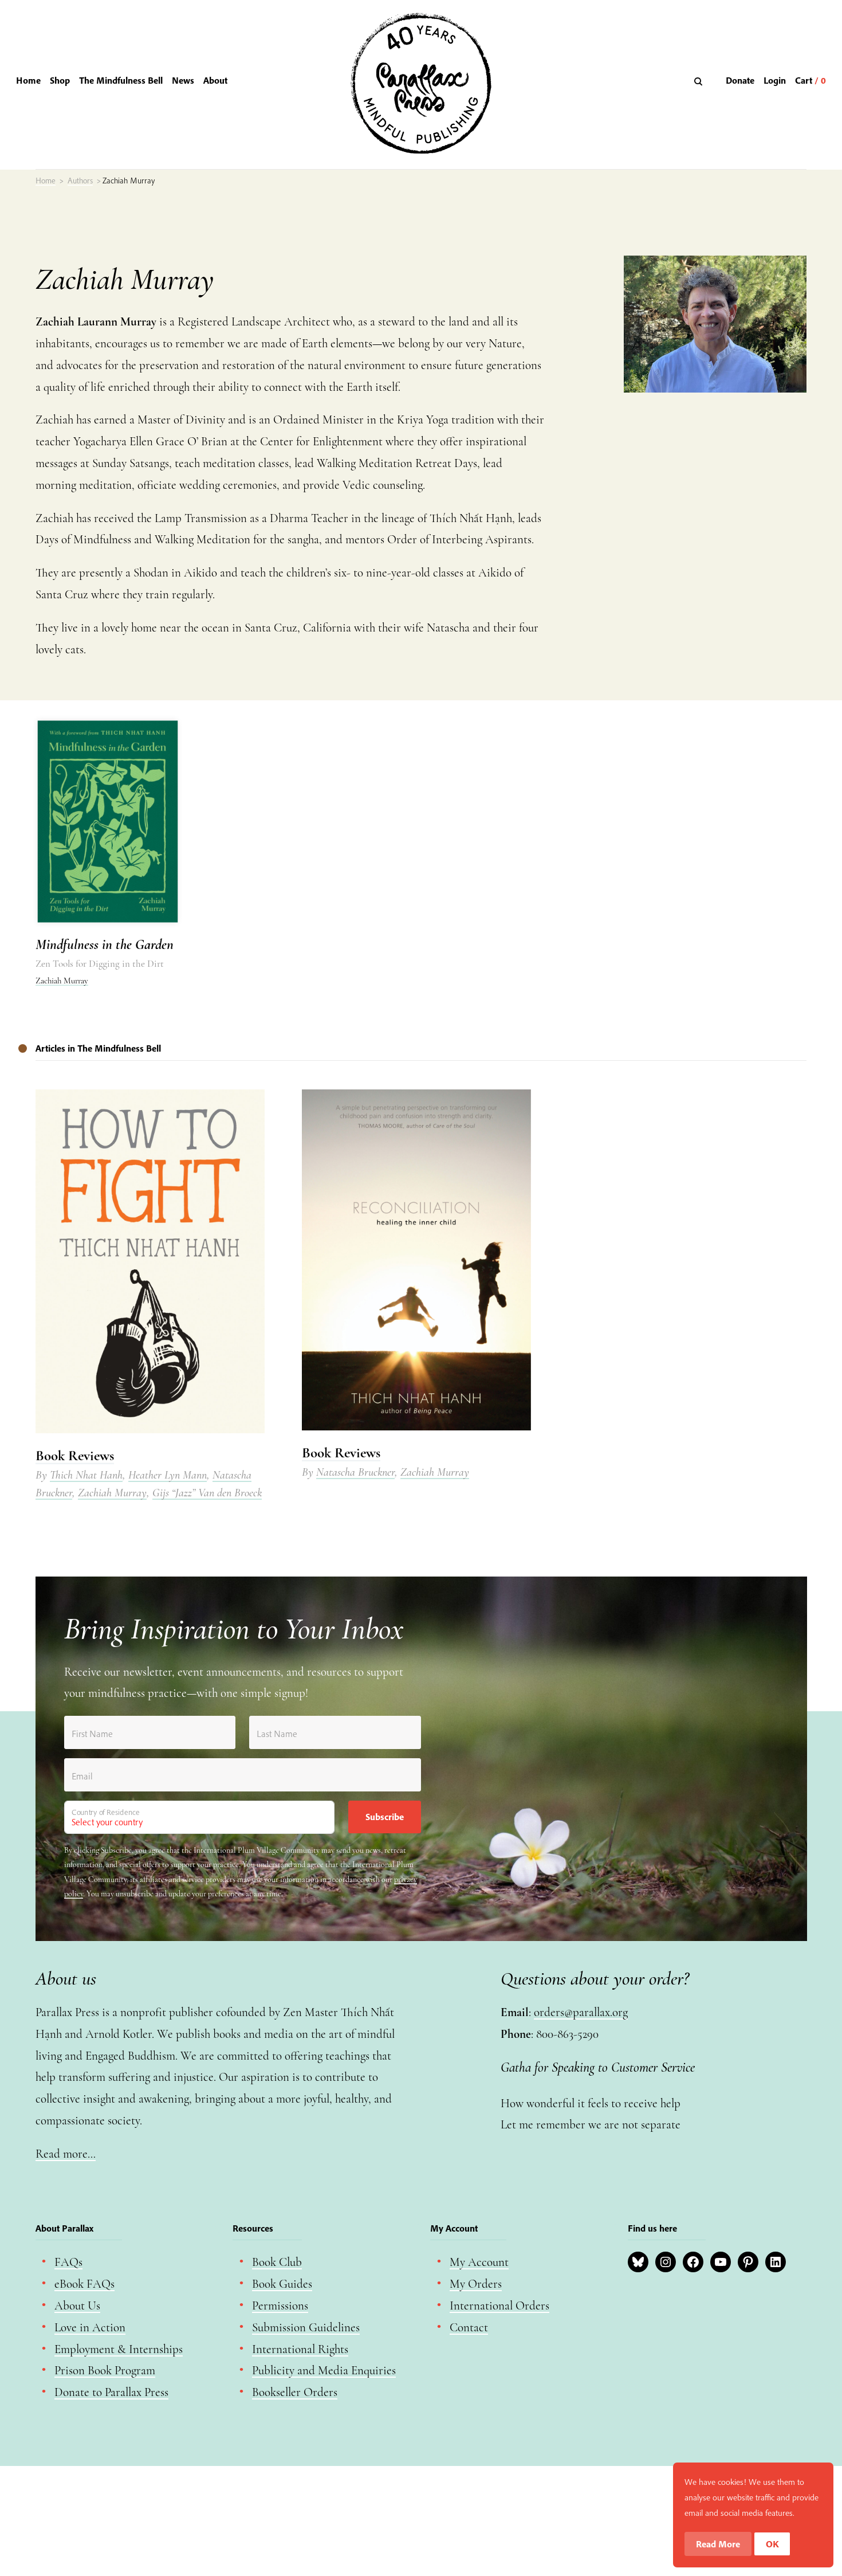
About (215, 80)
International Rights (300, 2349)
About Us (77, 2306)
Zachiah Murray (62, 981)
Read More (718, 2544)
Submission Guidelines (306, 2328)
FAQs (68, 2262)
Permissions (280, 2306)
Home (28, 80)
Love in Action (90, 2328)
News (183, 80)
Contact (469, 2328)
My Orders (476, 2284)
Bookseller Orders (295, 2392)
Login (775, 80)
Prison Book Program (105, 2371)
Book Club (277, 2262)
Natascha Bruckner (355, 1472)
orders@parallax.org (581, 2012)
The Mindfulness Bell (121, 80)
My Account (479, 2262)
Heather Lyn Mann (168, 1475)
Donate (740, 80)
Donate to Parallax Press (111, 2392)
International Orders (499, 2306)
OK (772, 2544)
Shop (60, 80)
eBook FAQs (84, 2284)
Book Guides (282, 2284)
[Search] (700, 81)
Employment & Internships (119, 2349)
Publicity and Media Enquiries (324, 2371)
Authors (80, 181)
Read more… (66, 2154)
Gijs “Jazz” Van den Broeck (207, 1493)
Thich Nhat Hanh (86, 1475)
